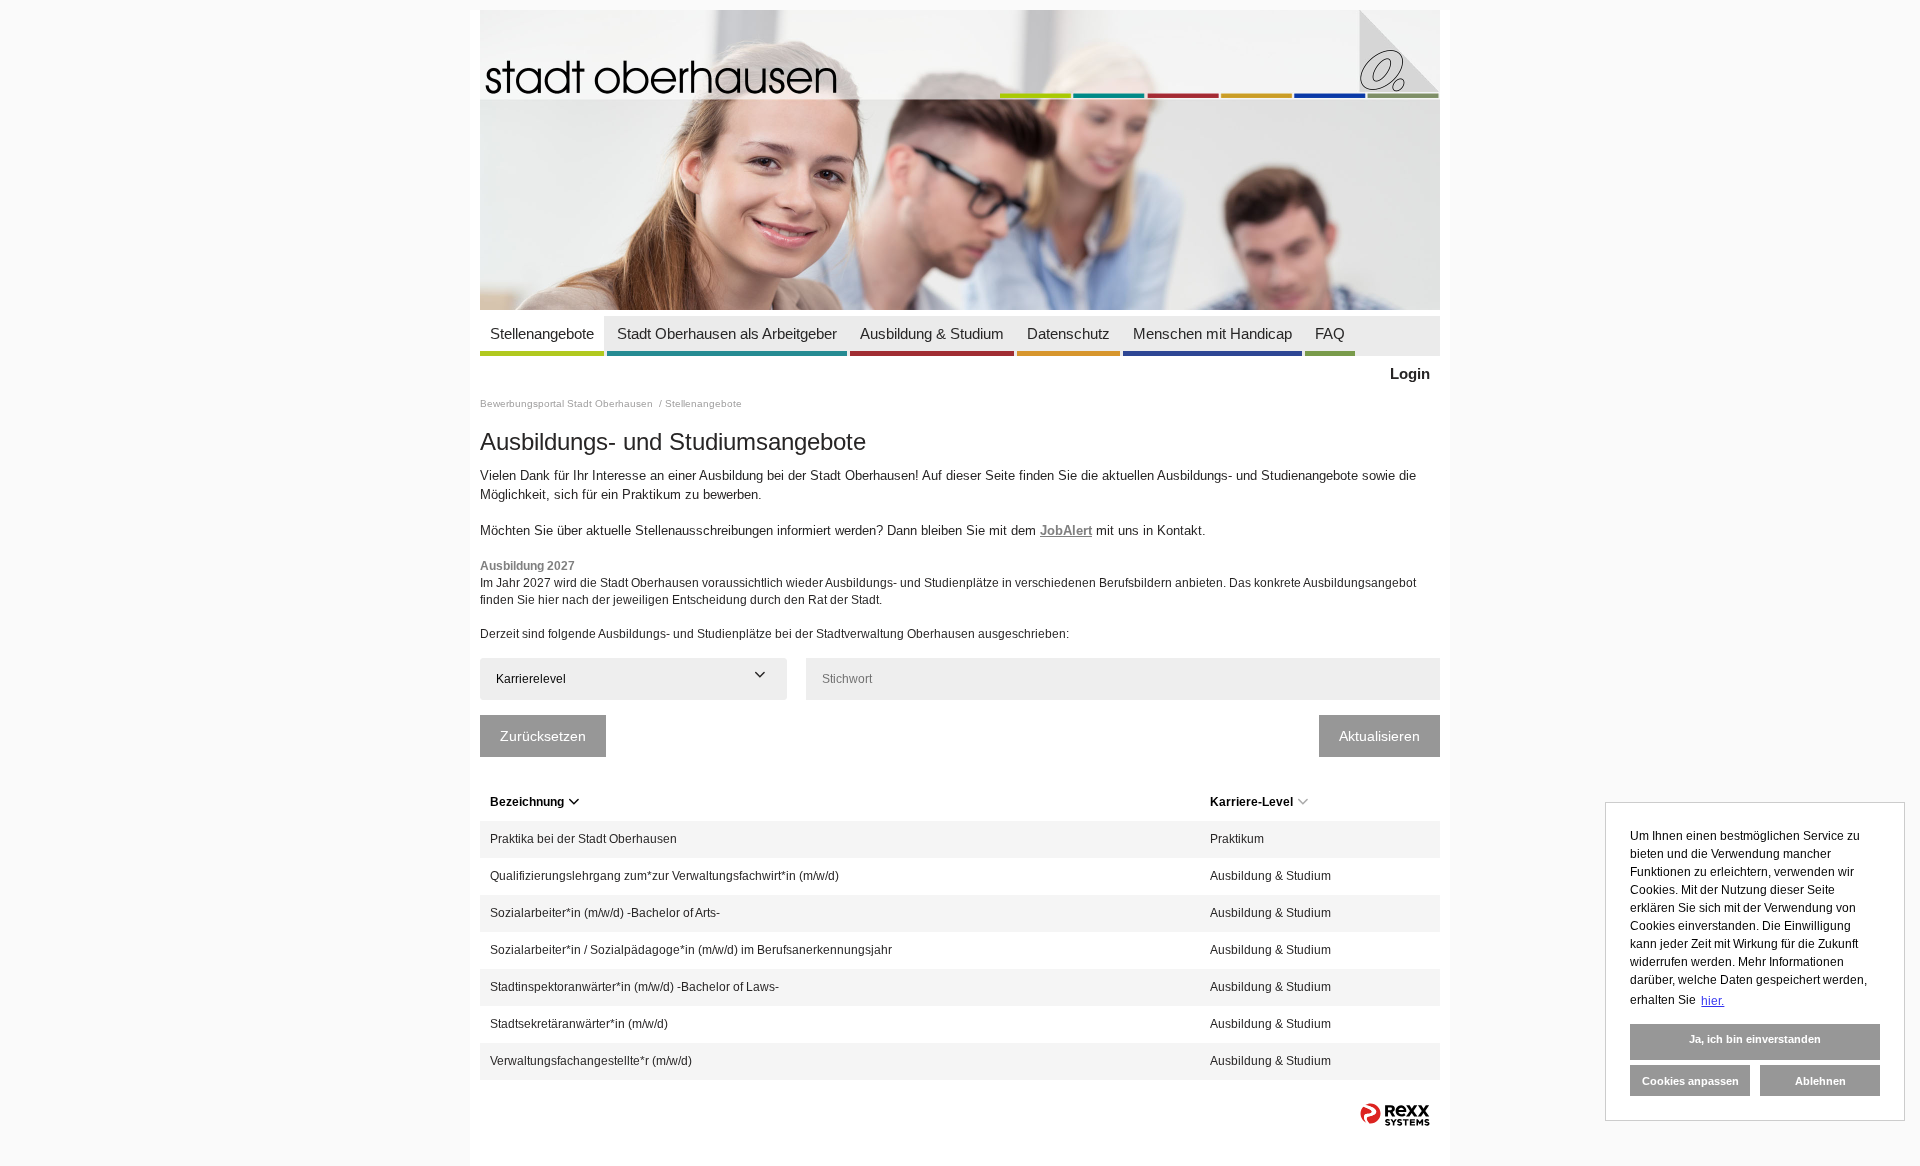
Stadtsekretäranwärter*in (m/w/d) (579, 1024)
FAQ (1330, 333)
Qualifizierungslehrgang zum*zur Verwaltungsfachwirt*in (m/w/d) (664, 876)
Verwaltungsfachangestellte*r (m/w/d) (591, 1061)
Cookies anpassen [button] (1690, 1081)
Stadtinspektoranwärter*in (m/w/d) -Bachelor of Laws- (634, 987)
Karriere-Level (1251, 802)
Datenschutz (1068, 333)
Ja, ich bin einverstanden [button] (1755, 1039)
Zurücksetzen (543, 736)
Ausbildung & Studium (932, 333)
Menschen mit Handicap (1212, 333)
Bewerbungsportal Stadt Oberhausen (568, 403)
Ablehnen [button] (1820, 1081)
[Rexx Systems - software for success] (1395, 1114)
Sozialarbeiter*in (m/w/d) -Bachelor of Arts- (605, 913)
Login (1410, 373)
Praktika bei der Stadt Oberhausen (583, 839)
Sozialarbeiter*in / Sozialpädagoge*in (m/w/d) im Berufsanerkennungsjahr (691, 950)
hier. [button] (1712, 1001)
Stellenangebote (542, 333)
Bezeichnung (527, 802)
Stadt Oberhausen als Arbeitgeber (727, 333)
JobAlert (1066, 530)
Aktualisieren (1379, 736)
